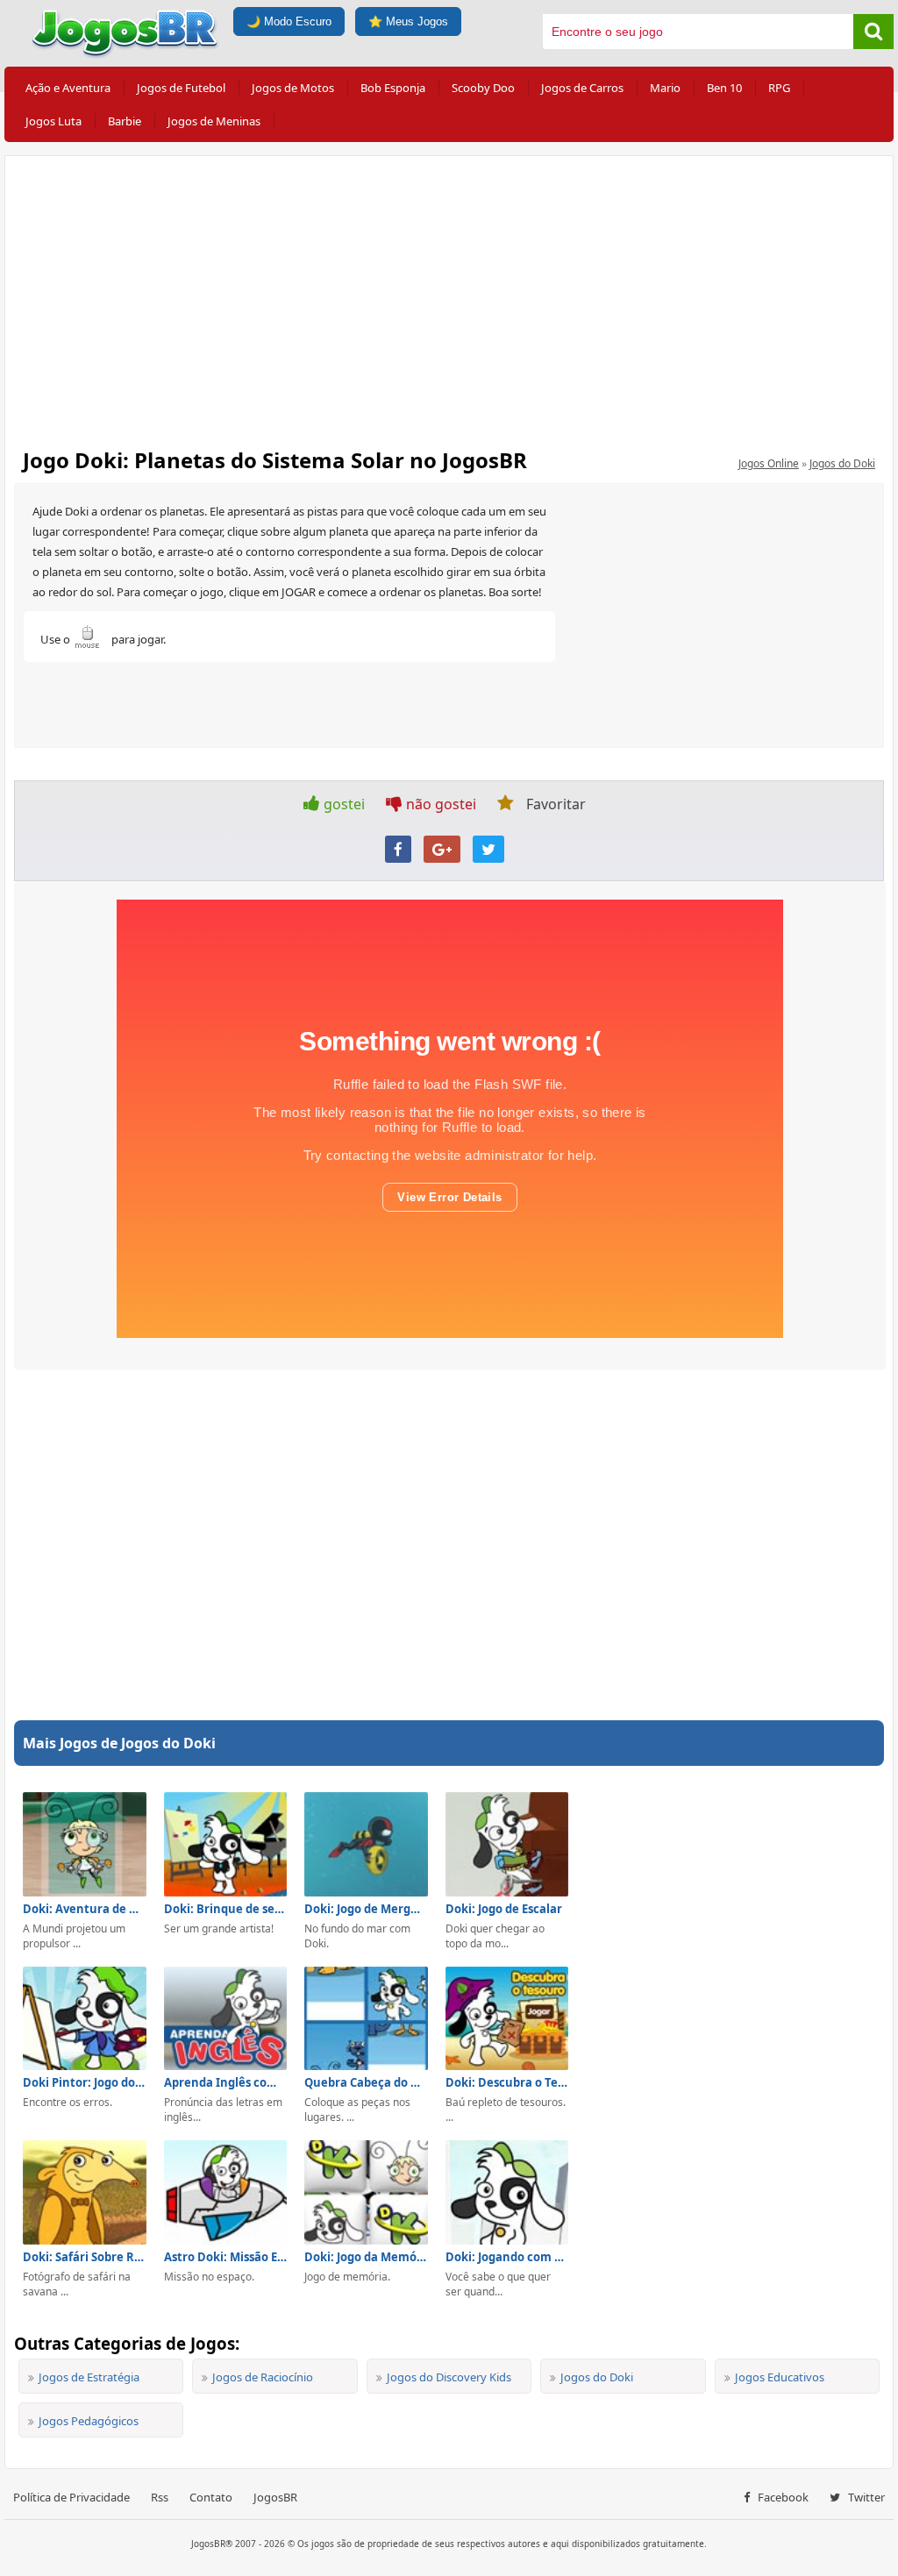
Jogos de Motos (293, 88)
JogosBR (275, 2497)
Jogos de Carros (582, 88)
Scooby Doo (483, 88)
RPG (779, 88)
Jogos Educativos (780, 2377)
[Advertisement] (449, 296)
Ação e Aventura (68, 88)
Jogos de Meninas (214, 121)
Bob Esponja (393, 88)
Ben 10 (724, 88)
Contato (211, 2497)
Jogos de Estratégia (89, 2377)
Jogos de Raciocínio (263, 2377)
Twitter (865, 2497)
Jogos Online (769, 463)
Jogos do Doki (842, 463)
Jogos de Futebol (181, 88)
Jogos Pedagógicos (89, 2421)
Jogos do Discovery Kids (449, 2377)
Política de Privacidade (71, 2497)
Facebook (782, 2497)
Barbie (125, 121)
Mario (665, 88)
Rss (160, 2497)
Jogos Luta (53, 121)
